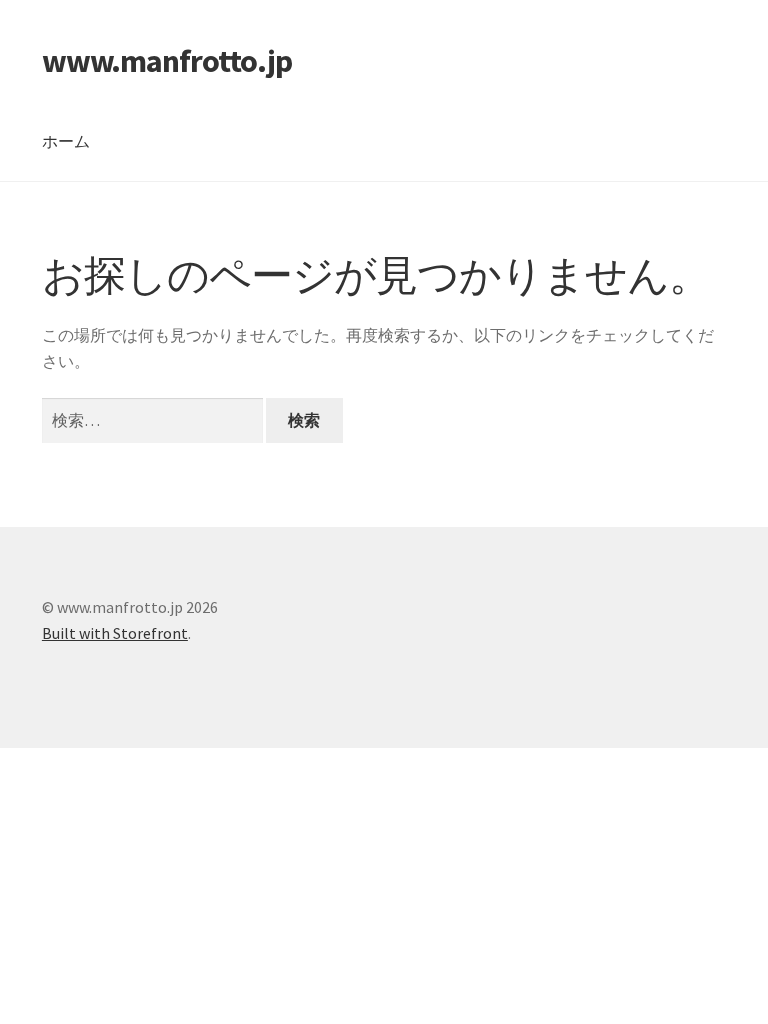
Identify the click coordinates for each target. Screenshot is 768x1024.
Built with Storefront (115, 633)
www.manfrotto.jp (167, 61)
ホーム (66, 141)
